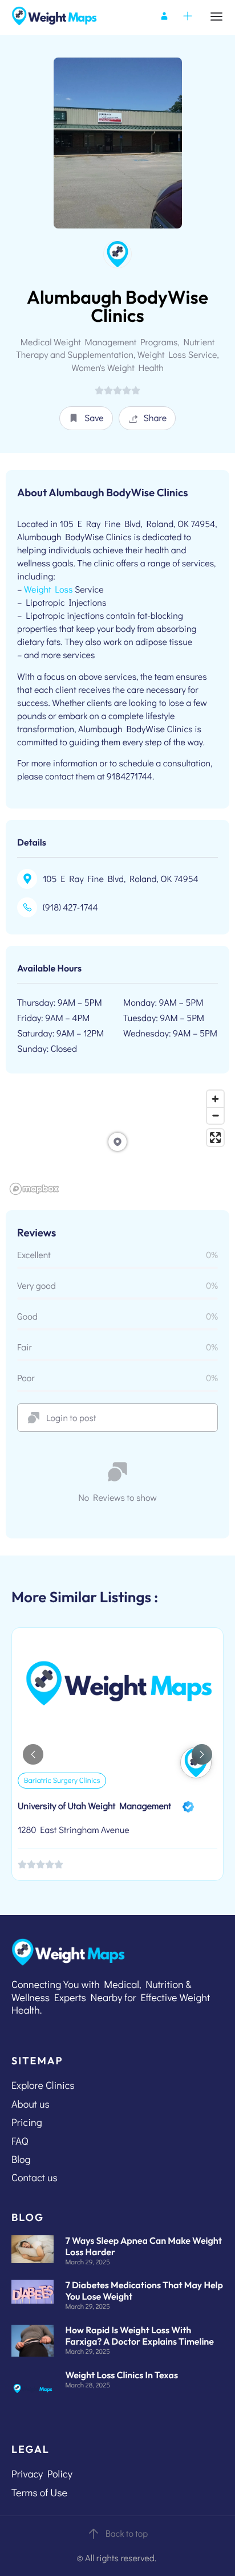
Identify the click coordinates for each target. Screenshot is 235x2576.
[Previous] (33, 1754)
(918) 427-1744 (70, 907)
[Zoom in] (215, 1099)
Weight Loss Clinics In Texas (121, 2375)
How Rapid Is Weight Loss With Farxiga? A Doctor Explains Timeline (139, 2336)
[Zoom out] (215, 1115)
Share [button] (155, 418)
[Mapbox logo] (34, 1189)
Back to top (127, 2534)
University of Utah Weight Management (94, 1806)
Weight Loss (48, 589)
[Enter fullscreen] (215, 1138)
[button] (86, 418)
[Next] (202, 1754)
